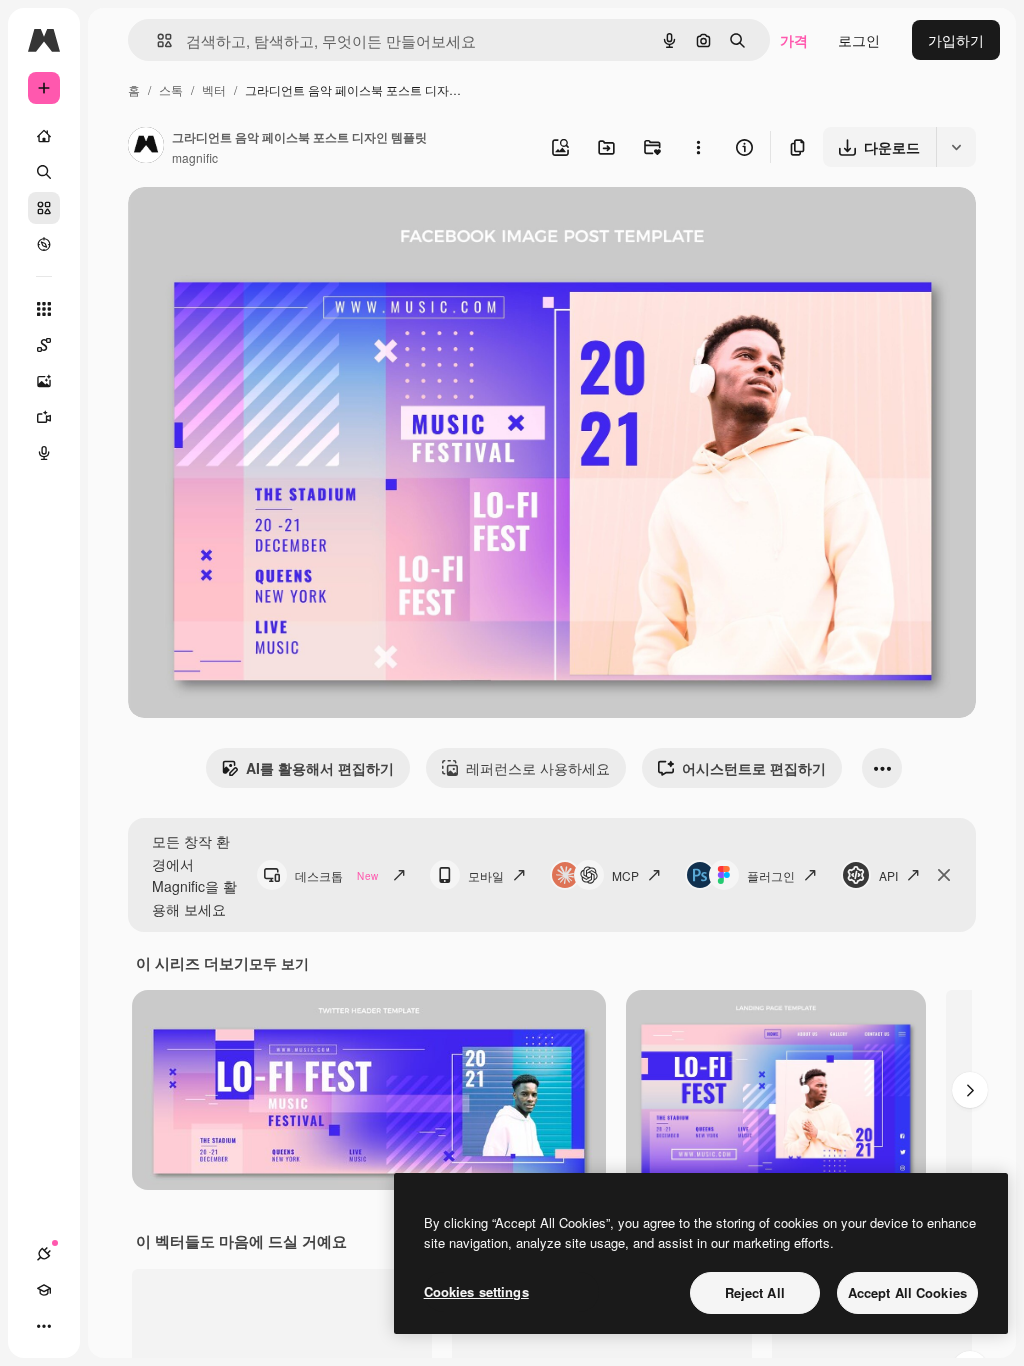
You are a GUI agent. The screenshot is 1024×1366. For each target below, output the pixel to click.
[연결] (44, 1254)
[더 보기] (44, 1326)
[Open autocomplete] (156, 40)
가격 (794, 40)
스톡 (171, 89)
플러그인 (771, 875)
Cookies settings (476, 1291)
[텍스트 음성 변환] (44, 453)
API (888, 875)
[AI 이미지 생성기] (44, 381)
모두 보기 (279, 963)
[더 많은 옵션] (698, 147)
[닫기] (944, 875)
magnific (195, 157)
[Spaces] (44, 345)
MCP (625, 875)
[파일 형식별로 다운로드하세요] (956, 147)
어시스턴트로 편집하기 (754, 768)
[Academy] (44, 1290)
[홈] (44, 136)
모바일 (486, 875)
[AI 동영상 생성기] (44, 417)
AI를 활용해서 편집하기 (320, 768)
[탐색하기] (44, 244)
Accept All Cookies (907, 1292)
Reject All (755, 1292)
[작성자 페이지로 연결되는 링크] (146, 147)
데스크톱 (336, 875)
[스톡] (44, 208)
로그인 (859, 40)
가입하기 (956, 40)
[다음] (970, 1090)
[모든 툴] (44, 309)
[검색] (44, 172)
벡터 (214, 89)
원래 (243, 225)
